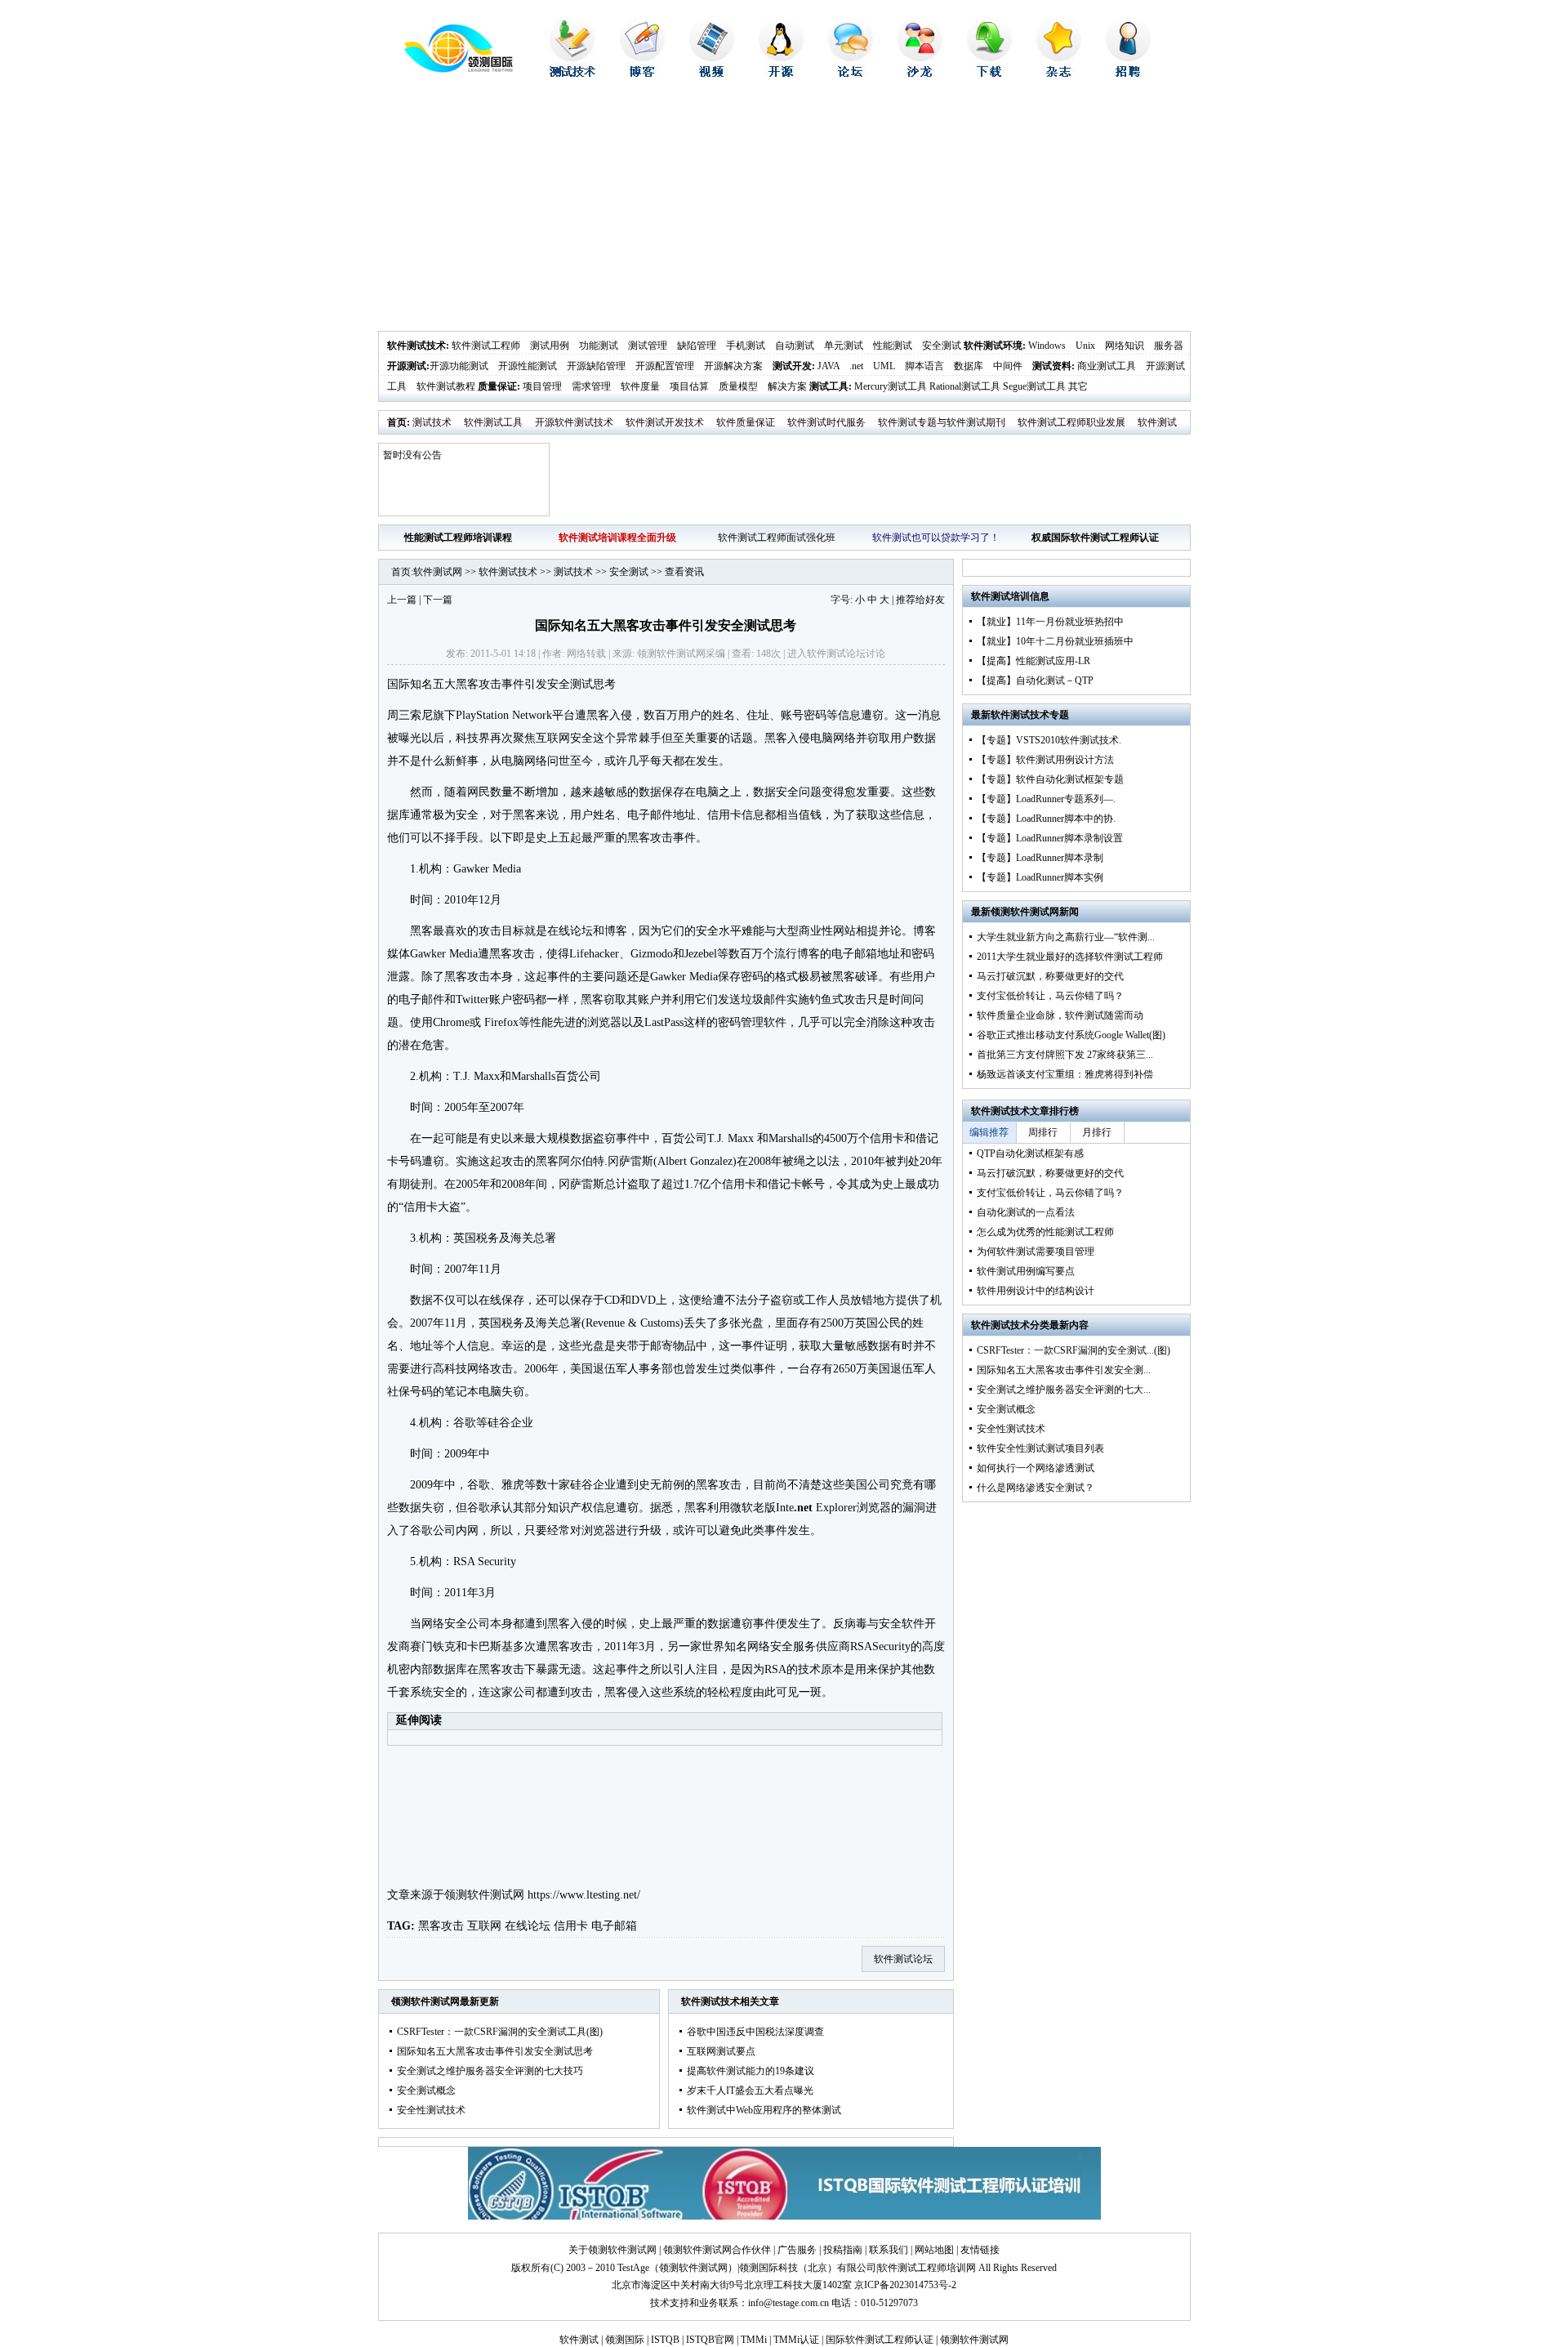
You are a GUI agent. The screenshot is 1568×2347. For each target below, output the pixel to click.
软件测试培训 (1000, 596)
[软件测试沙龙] (920, 74)
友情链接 (980, 2250)
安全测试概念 (426, 2090)
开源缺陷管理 (596, 366)
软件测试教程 (446, 386)
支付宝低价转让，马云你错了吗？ (1050, 996)
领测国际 (625, 2340)
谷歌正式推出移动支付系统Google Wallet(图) (1071, 1035)
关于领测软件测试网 (612, 2250)
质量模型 (738, 386)
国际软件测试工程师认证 (880, 2340)
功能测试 (599, 346)
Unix (1085, 346)
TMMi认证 (796, 2340)
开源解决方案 (733, 366)
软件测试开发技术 (665, 422)
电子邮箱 (614, 1926)
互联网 (484, 1926)
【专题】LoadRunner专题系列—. (1046, 799)
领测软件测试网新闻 (1035, 912)
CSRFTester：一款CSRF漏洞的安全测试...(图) (1074, 1350)
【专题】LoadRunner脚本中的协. (1046, 819)
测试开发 (792, 366)
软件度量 (640, 386)
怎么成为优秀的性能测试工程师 (1045, 1232)
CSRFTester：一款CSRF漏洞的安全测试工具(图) (500, 2032)
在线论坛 (528, 1926)
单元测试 (844, 346)
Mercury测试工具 (891, 386)
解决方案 (787, 386)
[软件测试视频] (712, 74)
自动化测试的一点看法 (1026, 1212)
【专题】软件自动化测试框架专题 (1050, 779)
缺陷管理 (697, 346)
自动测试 (795, 346)
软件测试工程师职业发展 (1071, 422)
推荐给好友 (920, 600)
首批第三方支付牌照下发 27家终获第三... (1065, 1055)
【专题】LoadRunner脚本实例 (1040, 877)
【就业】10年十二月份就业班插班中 (1055, 641)
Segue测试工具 (1034, 386)
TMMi (754, 2340)
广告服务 (797, 2250)
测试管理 (648, 346)
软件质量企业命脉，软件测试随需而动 (1060, 1015)
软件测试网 (438, 572)
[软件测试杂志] (1059, 74)
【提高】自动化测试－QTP (1035, 680)
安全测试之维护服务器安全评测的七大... (1064, 1390)
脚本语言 (924, 366)
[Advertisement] (784, 208)
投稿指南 (843, 2250)
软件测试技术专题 (1030, 715)
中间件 (1008, 366)
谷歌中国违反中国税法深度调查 (755, 2032)
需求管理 (591, 386)
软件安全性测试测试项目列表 (1040, 1448)
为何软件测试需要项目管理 (1036, 1252)
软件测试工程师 (486, 346)
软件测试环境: (995, 346)
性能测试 (893, 346)
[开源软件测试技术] (781, 74)
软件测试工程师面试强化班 (777, 538)
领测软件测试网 (484, 1895)
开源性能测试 (528, 366)
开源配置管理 (665, 366)
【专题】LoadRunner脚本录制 (1040, 858)
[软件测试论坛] (851, 74)
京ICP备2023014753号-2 (905, 2285)
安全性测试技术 (431, 2110)
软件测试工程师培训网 (927, 2268)
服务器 (1169, 346)
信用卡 (571, 1926)
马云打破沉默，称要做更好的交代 (1050, 976)
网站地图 (934, 2250)
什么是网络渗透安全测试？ (1036, 1488)
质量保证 (497, 386)
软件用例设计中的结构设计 (1036, 1291)
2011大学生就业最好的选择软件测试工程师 (1070, 957)
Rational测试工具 (965, 386)
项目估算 (689, 386)
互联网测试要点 (721, 2051)
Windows (1047, 346)
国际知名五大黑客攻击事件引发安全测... (1064, 1370)
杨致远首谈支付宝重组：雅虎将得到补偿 (1065, 1074)
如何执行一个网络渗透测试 (1036, 1468)
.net (856, 366)
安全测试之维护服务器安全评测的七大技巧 (490, 2071)
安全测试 (942, 346)
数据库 (969, 366)
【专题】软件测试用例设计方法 (1045, 760)
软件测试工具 (493, 422)
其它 (1078, 386)
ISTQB (665, 2340)
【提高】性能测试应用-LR (1033, 661)
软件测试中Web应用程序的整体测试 (764, 2110)
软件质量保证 (746, 422)
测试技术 (432, 422)
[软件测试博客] (642, 74)
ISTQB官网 (710, 2340)
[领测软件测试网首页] (445, 69)
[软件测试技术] (572, 74)
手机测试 (746, 346)
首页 (397, 422)
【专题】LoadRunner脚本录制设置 (1050, 838)
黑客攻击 (441, 1926)
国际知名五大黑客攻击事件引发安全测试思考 (495, 2051)
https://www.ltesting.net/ (584, 1895)
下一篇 (438, 600)
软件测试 (579, 2340)
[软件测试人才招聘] (1128, 74)
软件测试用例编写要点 (1026, 1271)
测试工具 (829, 386)
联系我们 (889, 2250)
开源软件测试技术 (574, 422)
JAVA (829, 366)
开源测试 (407, 366)
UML (884, 366)
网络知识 (1125, 346)
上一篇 (402, 600)
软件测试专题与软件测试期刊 (942, 422)
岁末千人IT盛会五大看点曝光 (750, 2090)
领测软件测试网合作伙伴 (717, 2250)
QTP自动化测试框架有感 (1030, 1153)
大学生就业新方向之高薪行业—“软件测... (1066, 937)
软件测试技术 (416, 346)
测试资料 (1052, 366)
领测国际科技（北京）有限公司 (808, 2268)
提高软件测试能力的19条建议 (751, 2071)
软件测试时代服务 (826, 422)
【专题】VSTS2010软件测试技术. (1049, 740)
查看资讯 (684, 572)
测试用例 (550, 346)
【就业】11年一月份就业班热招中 (1050, 622)
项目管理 (542, 386)
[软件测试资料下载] (989, 74)
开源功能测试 (459, 366)
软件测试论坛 (836, 654)
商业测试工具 (1107, 366)
